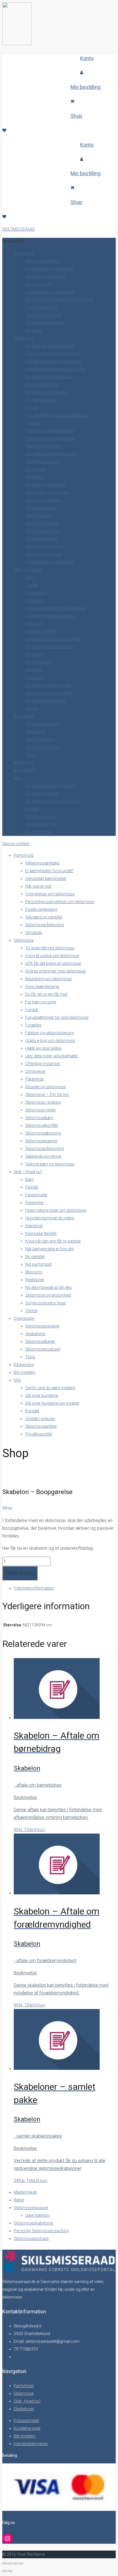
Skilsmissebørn (39, 516)
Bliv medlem (25, 770)
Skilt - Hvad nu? (27, 2401)
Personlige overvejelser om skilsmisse (60, 299)
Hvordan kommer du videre (50, 616)
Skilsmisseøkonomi (43, 531)
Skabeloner (35, 732)
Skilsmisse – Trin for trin (47, 492)
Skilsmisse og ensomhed (48, 693)
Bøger (19, 2200)
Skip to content (16, 844)
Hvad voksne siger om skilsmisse (56, 608)
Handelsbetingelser (31, 2444)
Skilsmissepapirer (41, 539)
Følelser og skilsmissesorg (50, 431)
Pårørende (35, 477)
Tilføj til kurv (20, 1573)
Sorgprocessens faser (46, 701)
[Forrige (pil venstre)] (5, 2571)
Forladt (32, 408)
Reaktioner (35, 678)
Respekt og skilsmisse (45, 485)
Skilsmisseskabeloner (34, 2223)
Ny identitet (35, 654)
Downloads (24, 716)
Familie (32, 585)
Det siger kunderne (42, 793)
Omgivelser (35, 469)
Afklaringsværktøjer (43, 261)
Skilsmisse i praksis (43, 500)
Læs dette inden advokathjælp (51, 454)
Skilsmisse (24, 338)
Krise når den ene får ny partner (53, 639)
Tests (30, 755)
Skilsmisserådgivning (45, 323)
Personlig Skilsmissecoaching (41, 2231)
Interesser (34, 624)
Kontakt (32, 809)
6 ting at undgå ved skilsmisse (52, 354)
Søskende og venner (43, 554)
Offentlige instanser (43, 462)
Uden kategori (38, 2215)
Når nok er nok (38, 284)
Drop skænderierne (42, 384)
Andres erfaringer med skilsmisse (55, 369)
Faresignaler (36, 593)
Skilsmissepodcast (43, 747)
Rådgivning (24, 762)
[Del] (15, 2563)
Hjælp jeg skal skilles (43, 446)
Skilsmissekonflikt (42, 523)
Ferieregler (35, 600)
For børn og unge (41, 400)
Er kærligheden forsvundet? (49, 269)
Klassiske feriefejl (41, 631)
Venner (32, 708)
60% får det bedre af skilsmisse (53, 361)
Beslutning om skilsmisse (48, 377)
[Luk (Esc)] (21, 2563)
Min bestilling (85, 87)
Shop (76, 116)
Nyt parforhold (38, 662)
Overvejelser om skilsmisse (50, 292)
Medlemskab (25, 2192)
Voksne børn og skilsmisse (50, 562)
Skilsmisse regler (41, 508)
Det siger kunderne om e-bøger (52, 801)
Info (17, 778)
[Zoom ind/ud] (5, 2563)
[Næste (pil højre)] (10, 2571)
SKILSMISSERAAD (19, 229)
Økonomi (34, 670)
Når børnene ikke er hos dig (49, 647)
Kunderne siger (27, 2428)
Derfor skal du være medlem (50, 786)
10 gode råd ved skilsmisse (50, 346)
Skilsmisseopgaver (43, 724)
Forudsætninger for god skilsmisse (57, 415)
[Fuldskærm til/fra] (10, 2563)
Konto (87, 58)
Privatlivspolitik (39, 832)
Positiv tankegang (41, 307)
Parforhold (24, 253)
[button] (13, 241)
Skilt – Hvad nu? (28, 570)
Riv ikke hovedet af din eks (48, 685)
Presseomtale (26, 2421)
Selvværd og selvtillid (44, 315)
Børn (29, 577)
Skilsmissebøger (40, 739)
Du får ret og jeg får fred (46, 392)
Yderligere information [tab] (34, 1588)
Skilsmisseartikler (41, 824)
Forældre (33, 423)
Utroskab (34, 330)
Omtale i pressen (40, 816)
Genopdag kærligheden (46, 276)
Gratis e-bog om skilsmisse (50, 438)
